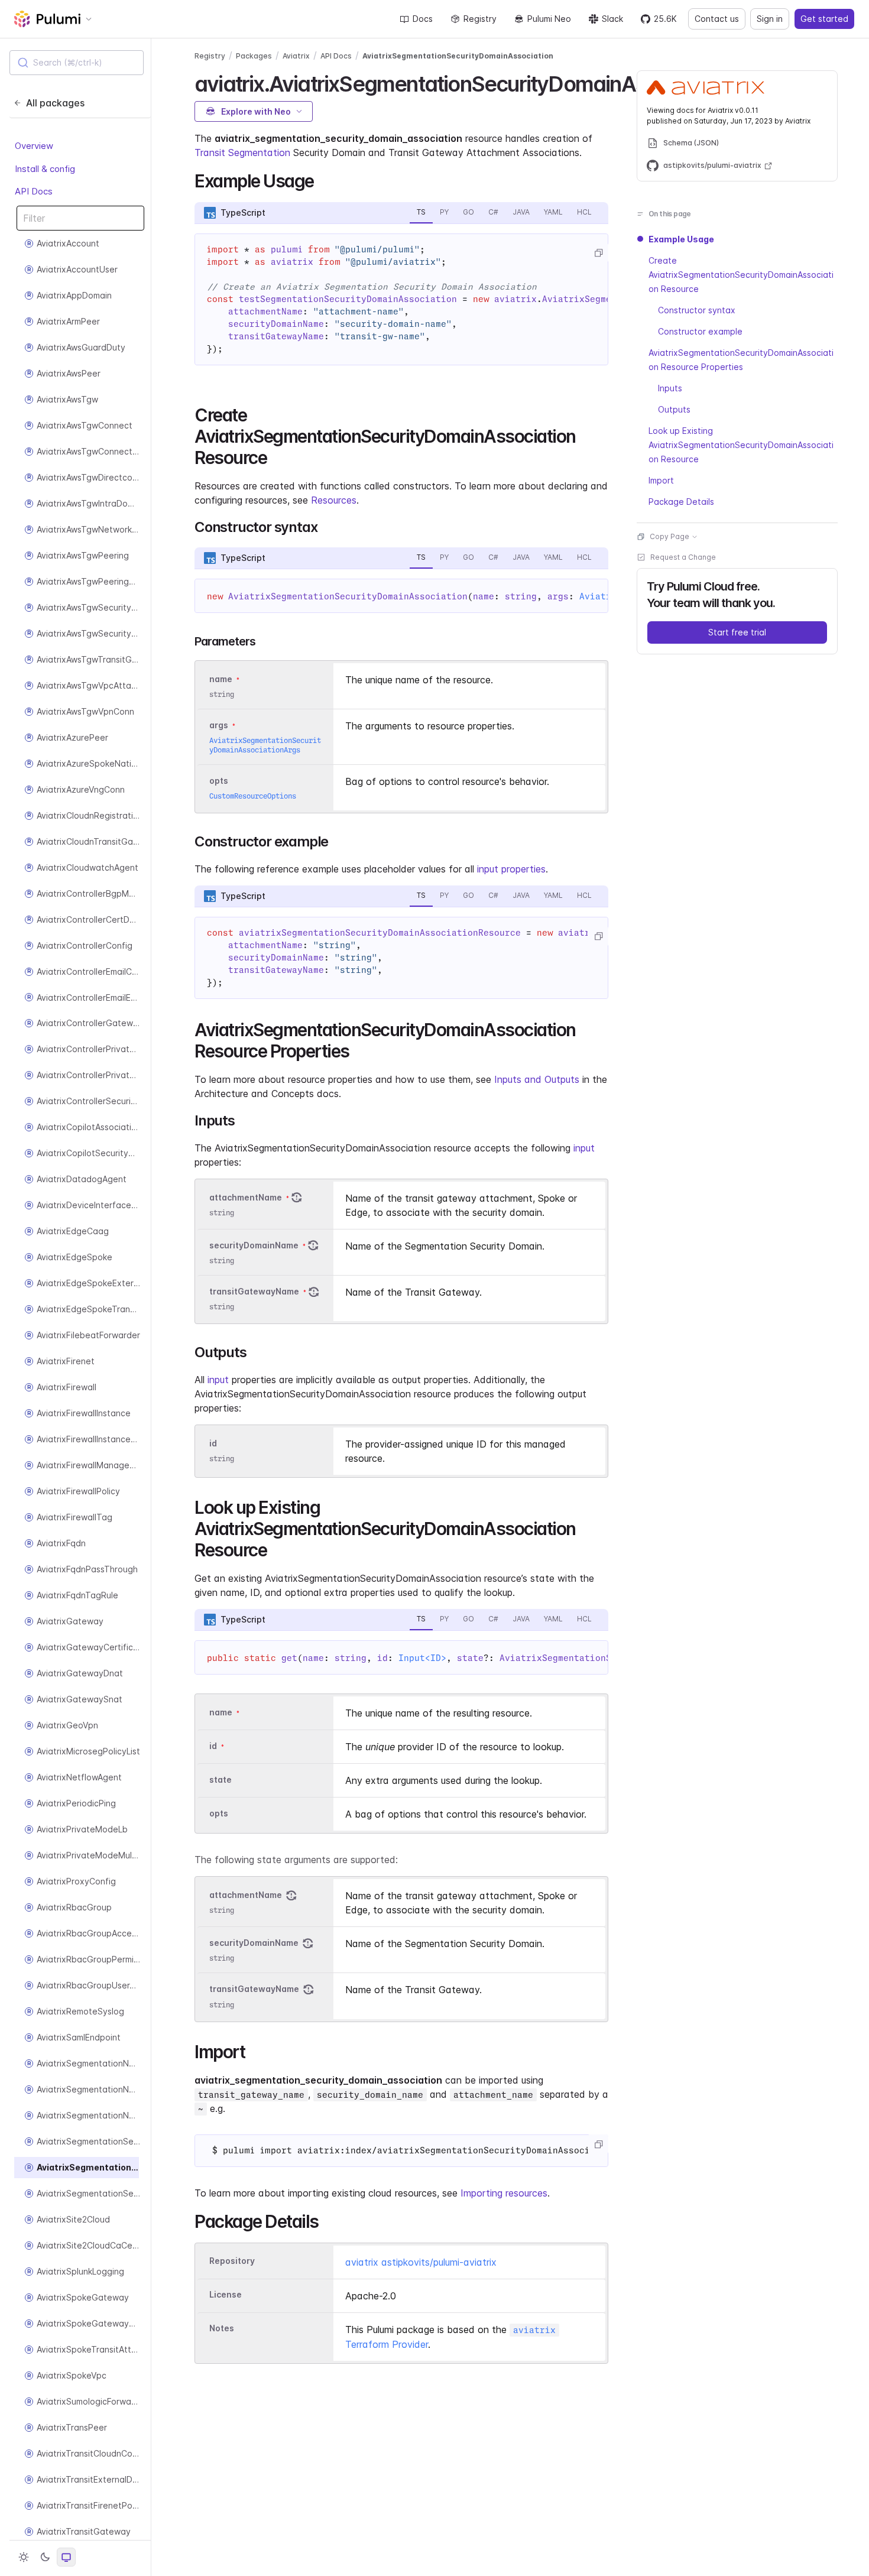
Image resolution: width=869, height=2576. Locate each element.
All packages (55, 103)
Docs (423, 19)
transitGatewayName (254, 1291)
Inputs (670, 388)
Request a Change (683, 557)
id (213, 1443)
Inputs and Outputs (537, 1079)
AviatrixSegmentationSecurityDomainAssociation (458, 56)
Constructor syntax (697, 310)
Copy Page (669, 536)
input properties (511, 869)
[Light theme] (24, 2557)
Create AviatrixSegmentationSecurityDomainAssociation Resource (741, 275)
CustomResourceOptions (253, 796)
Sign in (770, 19)
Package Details (681, 502)
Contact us (717, 19)
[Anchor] (322, 180)
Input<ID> (422, 1658)
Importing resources (504, 2193)
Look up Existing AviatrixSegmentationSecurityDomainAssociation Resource (741, 445)
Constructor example (700, 331)
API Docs (34, 192)
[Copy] (598, 253)
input (584, 1148)
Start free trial (737, 632)
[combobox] (77, 63)
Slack (612, 19)
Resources (334, 500)
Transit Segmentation (242, 153)
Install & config (45, 169)
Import (661, 480)
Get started (824, 19)
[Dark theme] (45, 2557)
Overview (34, 146)
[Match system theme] (66, 2557)
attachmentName (246, 1197)
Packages (254, 56)
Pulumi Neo (549, 19)
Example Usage (681, 239)
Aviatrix (296, 56)
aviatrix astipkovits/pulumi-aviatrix (421, 2262)
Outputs (674, 409)
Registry (480, 19)
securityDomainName (254, 1245)
